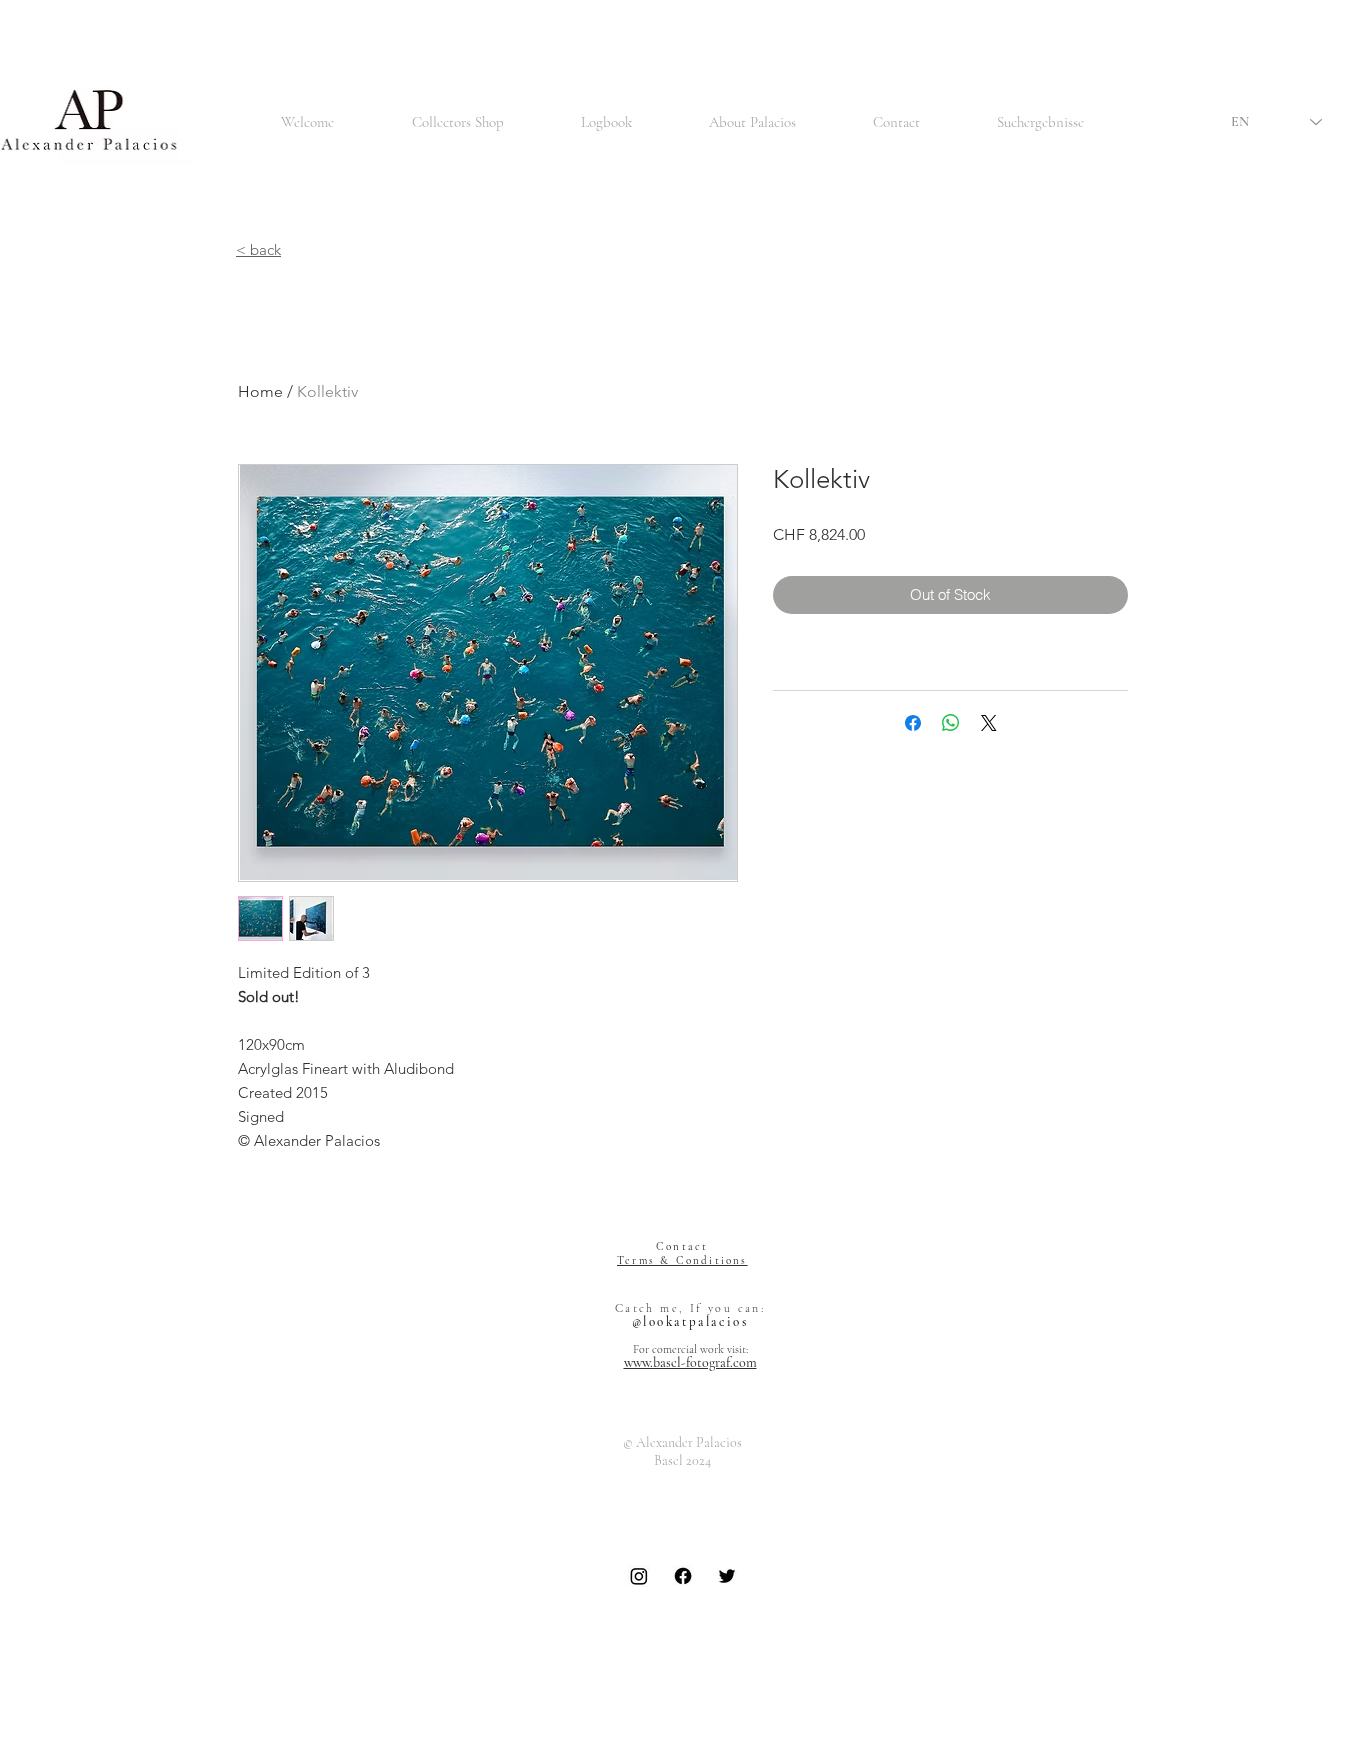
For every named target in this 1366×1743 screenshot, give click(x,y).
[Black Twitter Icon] (727, 1576)
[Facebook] (683, 1576)
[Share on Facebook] (913, 723)
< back (258, 249)
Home (260, 391)
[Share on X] (989, 723)
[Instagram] (639, 1576)
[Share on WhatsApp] (951, 723)
